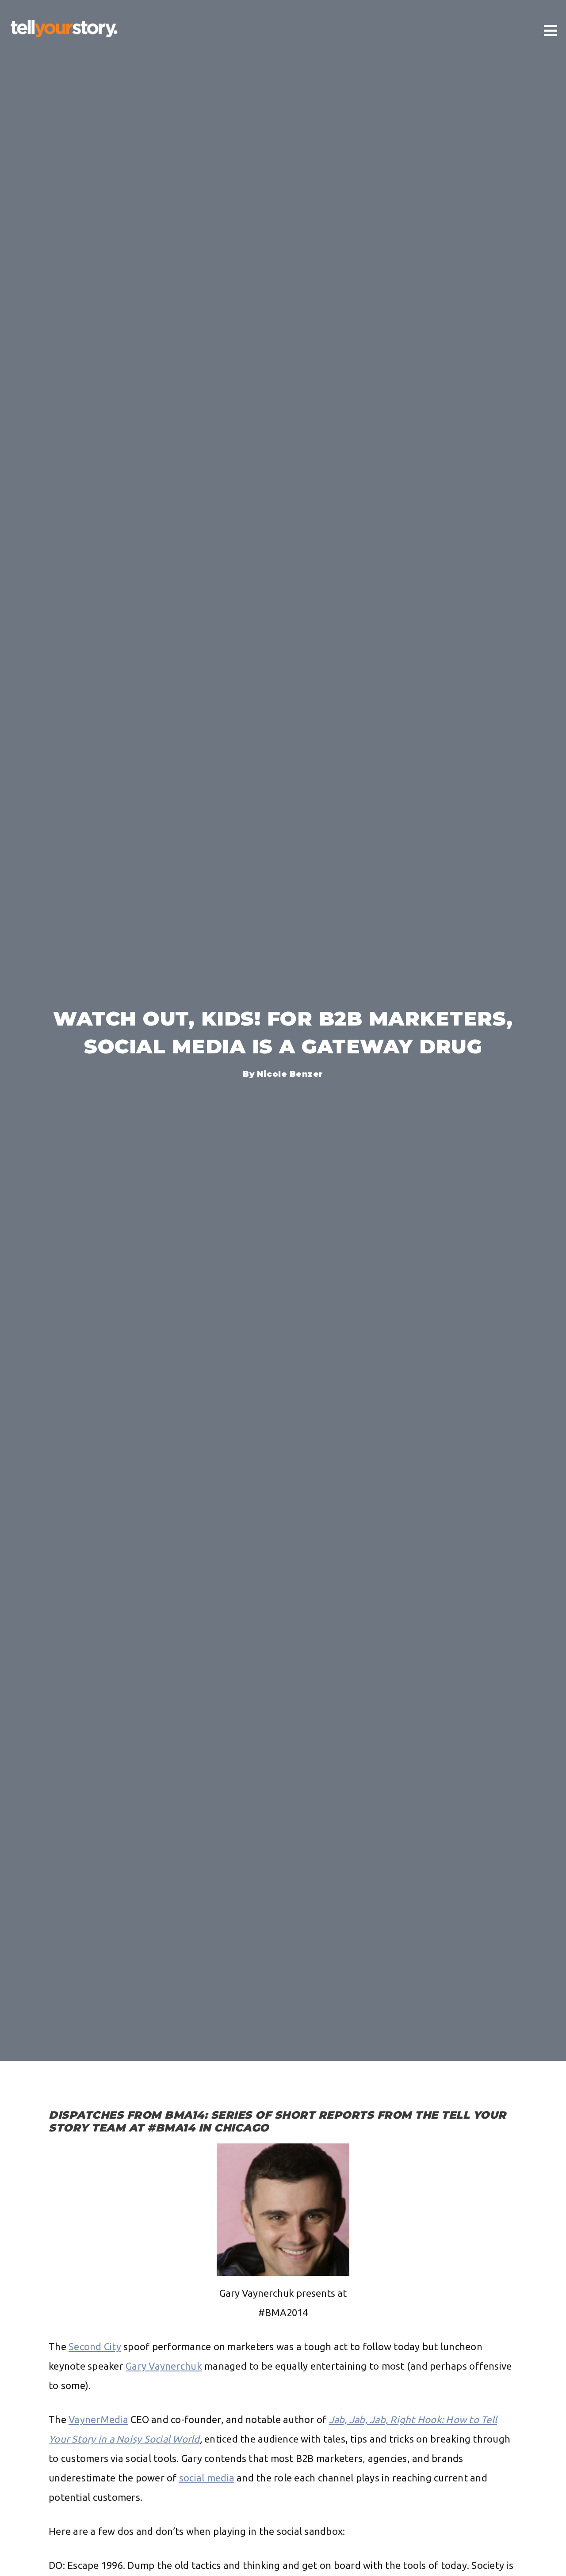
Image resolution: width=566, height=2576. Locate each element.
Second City (95, 2346)
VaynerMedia (98, 2419)
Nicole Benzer (290, 1074)
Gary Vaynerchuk (164, 2366)
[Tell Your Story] (64, 29)
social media (207, 2478)
